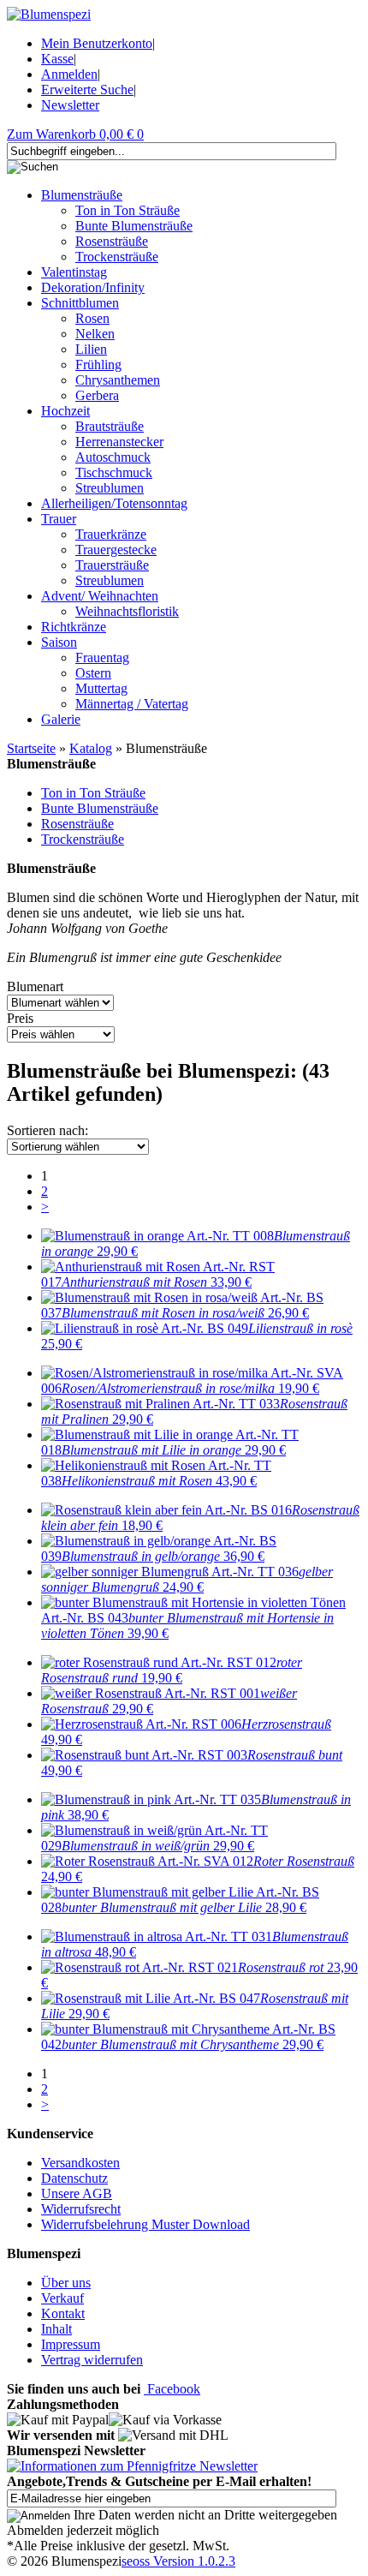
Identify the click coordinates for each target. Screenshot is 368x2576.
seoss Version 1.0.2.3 (178, 2561)
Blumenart (35, 986)
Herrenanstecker (119, 442)
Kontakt (63, 2313)
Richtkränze (74, 627)
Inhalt (56, 2329)
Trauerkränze (111, 534)
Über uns (66, 2283)
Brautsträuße (110, 426)
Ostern (93, 673)
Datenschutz (74, 2178)
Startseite (31, 748)
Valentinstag (74, 272)
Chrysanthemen (118, 380)
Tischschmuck (114, 472)
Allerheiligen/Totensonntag (114, 503)
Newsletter (70, 105)
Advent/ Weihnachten (100, 596)
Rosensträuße (112, 241)
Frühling (98, 365)
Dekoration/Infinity (93, 287)
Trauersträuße (112, 565)
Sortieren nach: (47, 1130)
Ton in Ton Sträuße (128, 210)
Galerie (61, 719)
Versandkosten (80, 2163)
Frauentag (102, 657)
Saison (59, 642)
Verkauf (62, 2298)
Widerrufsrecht (81, 2209)
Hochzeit (65, 411)
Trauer (59, 519)
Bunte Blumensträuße (134, 226)
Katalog (91, 748)
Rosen (92, 318)
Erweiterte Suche (87, 90)
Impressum (71, 2344)
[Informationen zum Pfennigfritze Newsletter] (132, 2466)
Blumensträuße (82, 195)
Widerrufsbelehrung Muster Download (145, 2224)
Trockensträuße (117, 257)
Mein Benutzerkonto (97, 43)
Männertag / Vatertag (132, 704)
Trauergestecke (116, 550)
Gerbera (97, 395)
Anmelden (69, 74)
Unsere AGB (77, 2193)
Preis (20, 1018)
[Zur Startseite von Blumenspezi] (49, 14)
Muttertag (101, 688)
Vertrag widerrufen (92, 2360)
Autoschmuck (113, 457)
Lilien (91, 349)
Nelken (95, 334)
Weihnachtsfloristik (127, 611)
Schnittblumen (80, 303)
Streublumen (110, 488)
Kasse (57, 59)
